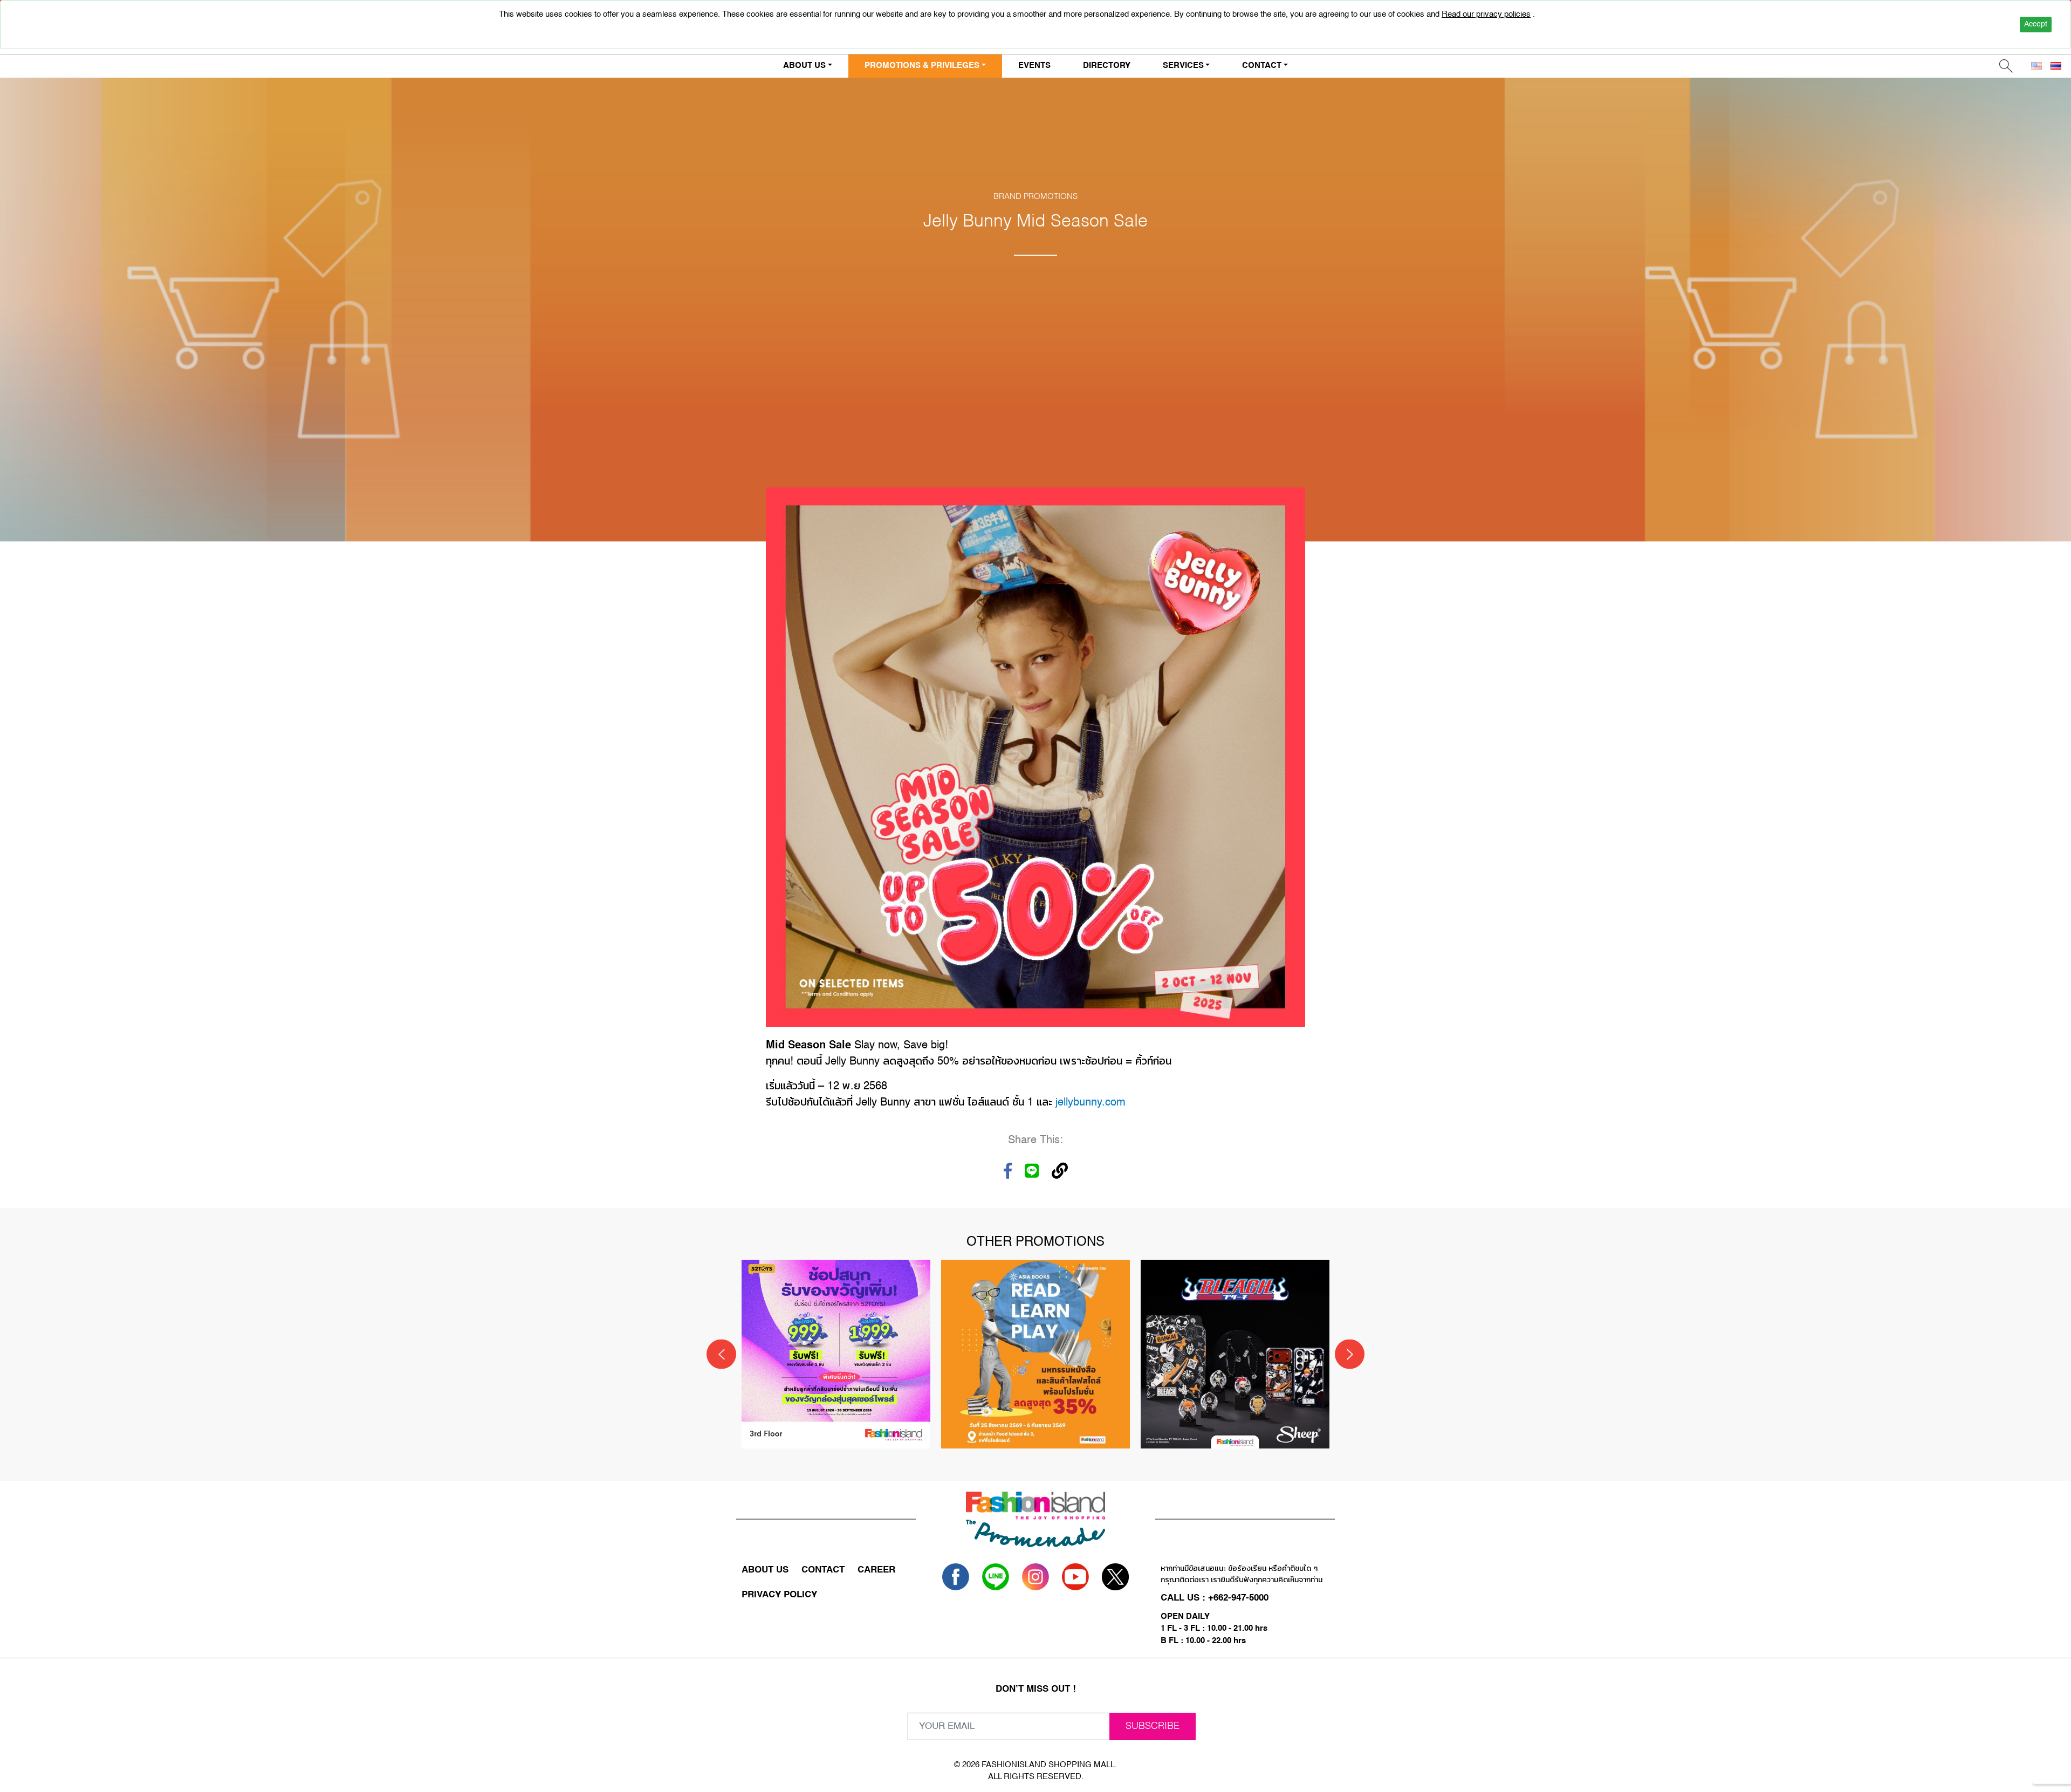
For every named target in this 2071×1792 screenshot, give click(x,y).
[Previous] (721, 1354)
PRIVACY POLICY (779, 1595)
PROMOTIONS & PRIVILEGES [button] (922, 66)
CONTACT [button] (1262, 66)
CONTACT (823, 1570)
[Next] (1350, 1354)
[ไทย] (2056, 66)
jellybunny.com (1091, 1103)
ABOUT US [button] (804, 66)
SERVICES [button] (1183, 66)
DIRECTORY (1107, 66)
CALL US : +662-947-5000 (1215, 1598)
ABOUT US (765, 1570)
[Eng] (2036, 66)
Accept (2036, 24)
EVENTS (1034, 66)
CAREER (876, 1570)
